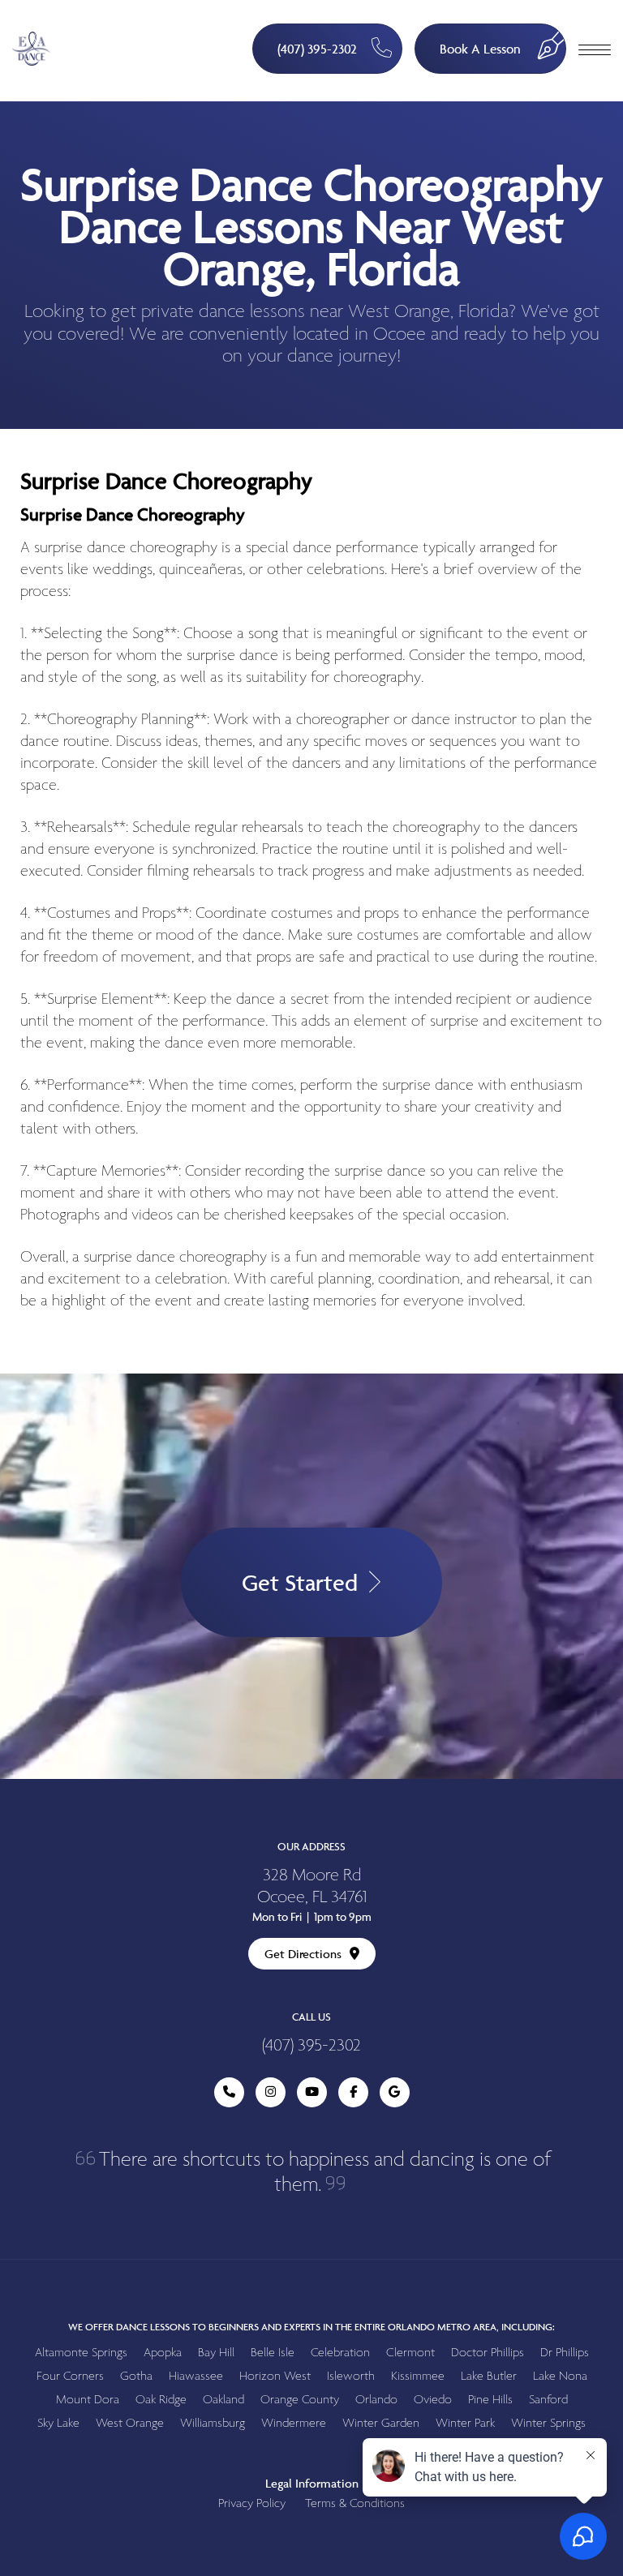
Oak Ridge (161, 2400)
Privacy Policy (252, 2503)
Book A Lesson (480, 49)
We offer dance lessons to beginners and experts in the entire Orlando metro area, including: (311, 2327)
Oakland (223, 2400)
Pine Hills (490, 2400)
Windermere (294, 2423)
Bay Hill (216, 2353)
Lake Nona (560, 2376)
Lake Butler (489, 2376)
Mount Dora (88, 2400)
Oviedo (433, 2400)
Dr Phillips (565, 2353)
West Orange (130, 2423)
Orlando (376, 2400)
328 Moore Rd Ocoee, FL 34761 (312, 1887)
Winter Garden (381, 2423)
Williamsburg (213, 2423)
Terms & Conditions (355, 2503)
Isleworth (351, 2376)
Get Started (300, 1582)
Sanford (548, 2400)
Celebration (340, 2353)
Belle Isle (273, 2353)
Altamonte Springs (81, 2353)
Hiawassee (196, 2376)
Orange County (300, 2400)
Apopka (163, 2353)
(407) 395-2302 (317, 49)
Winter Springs (548, 2423)
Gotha (136, 2376)
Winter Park (465, 2423)
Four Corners (70, 2376)
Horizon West (275, 2376)
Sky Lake (58, 2423)
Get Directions (303, 1954)
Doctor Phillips (488, 2353)
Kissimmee (418, 2376)
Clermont (410, 2353)
